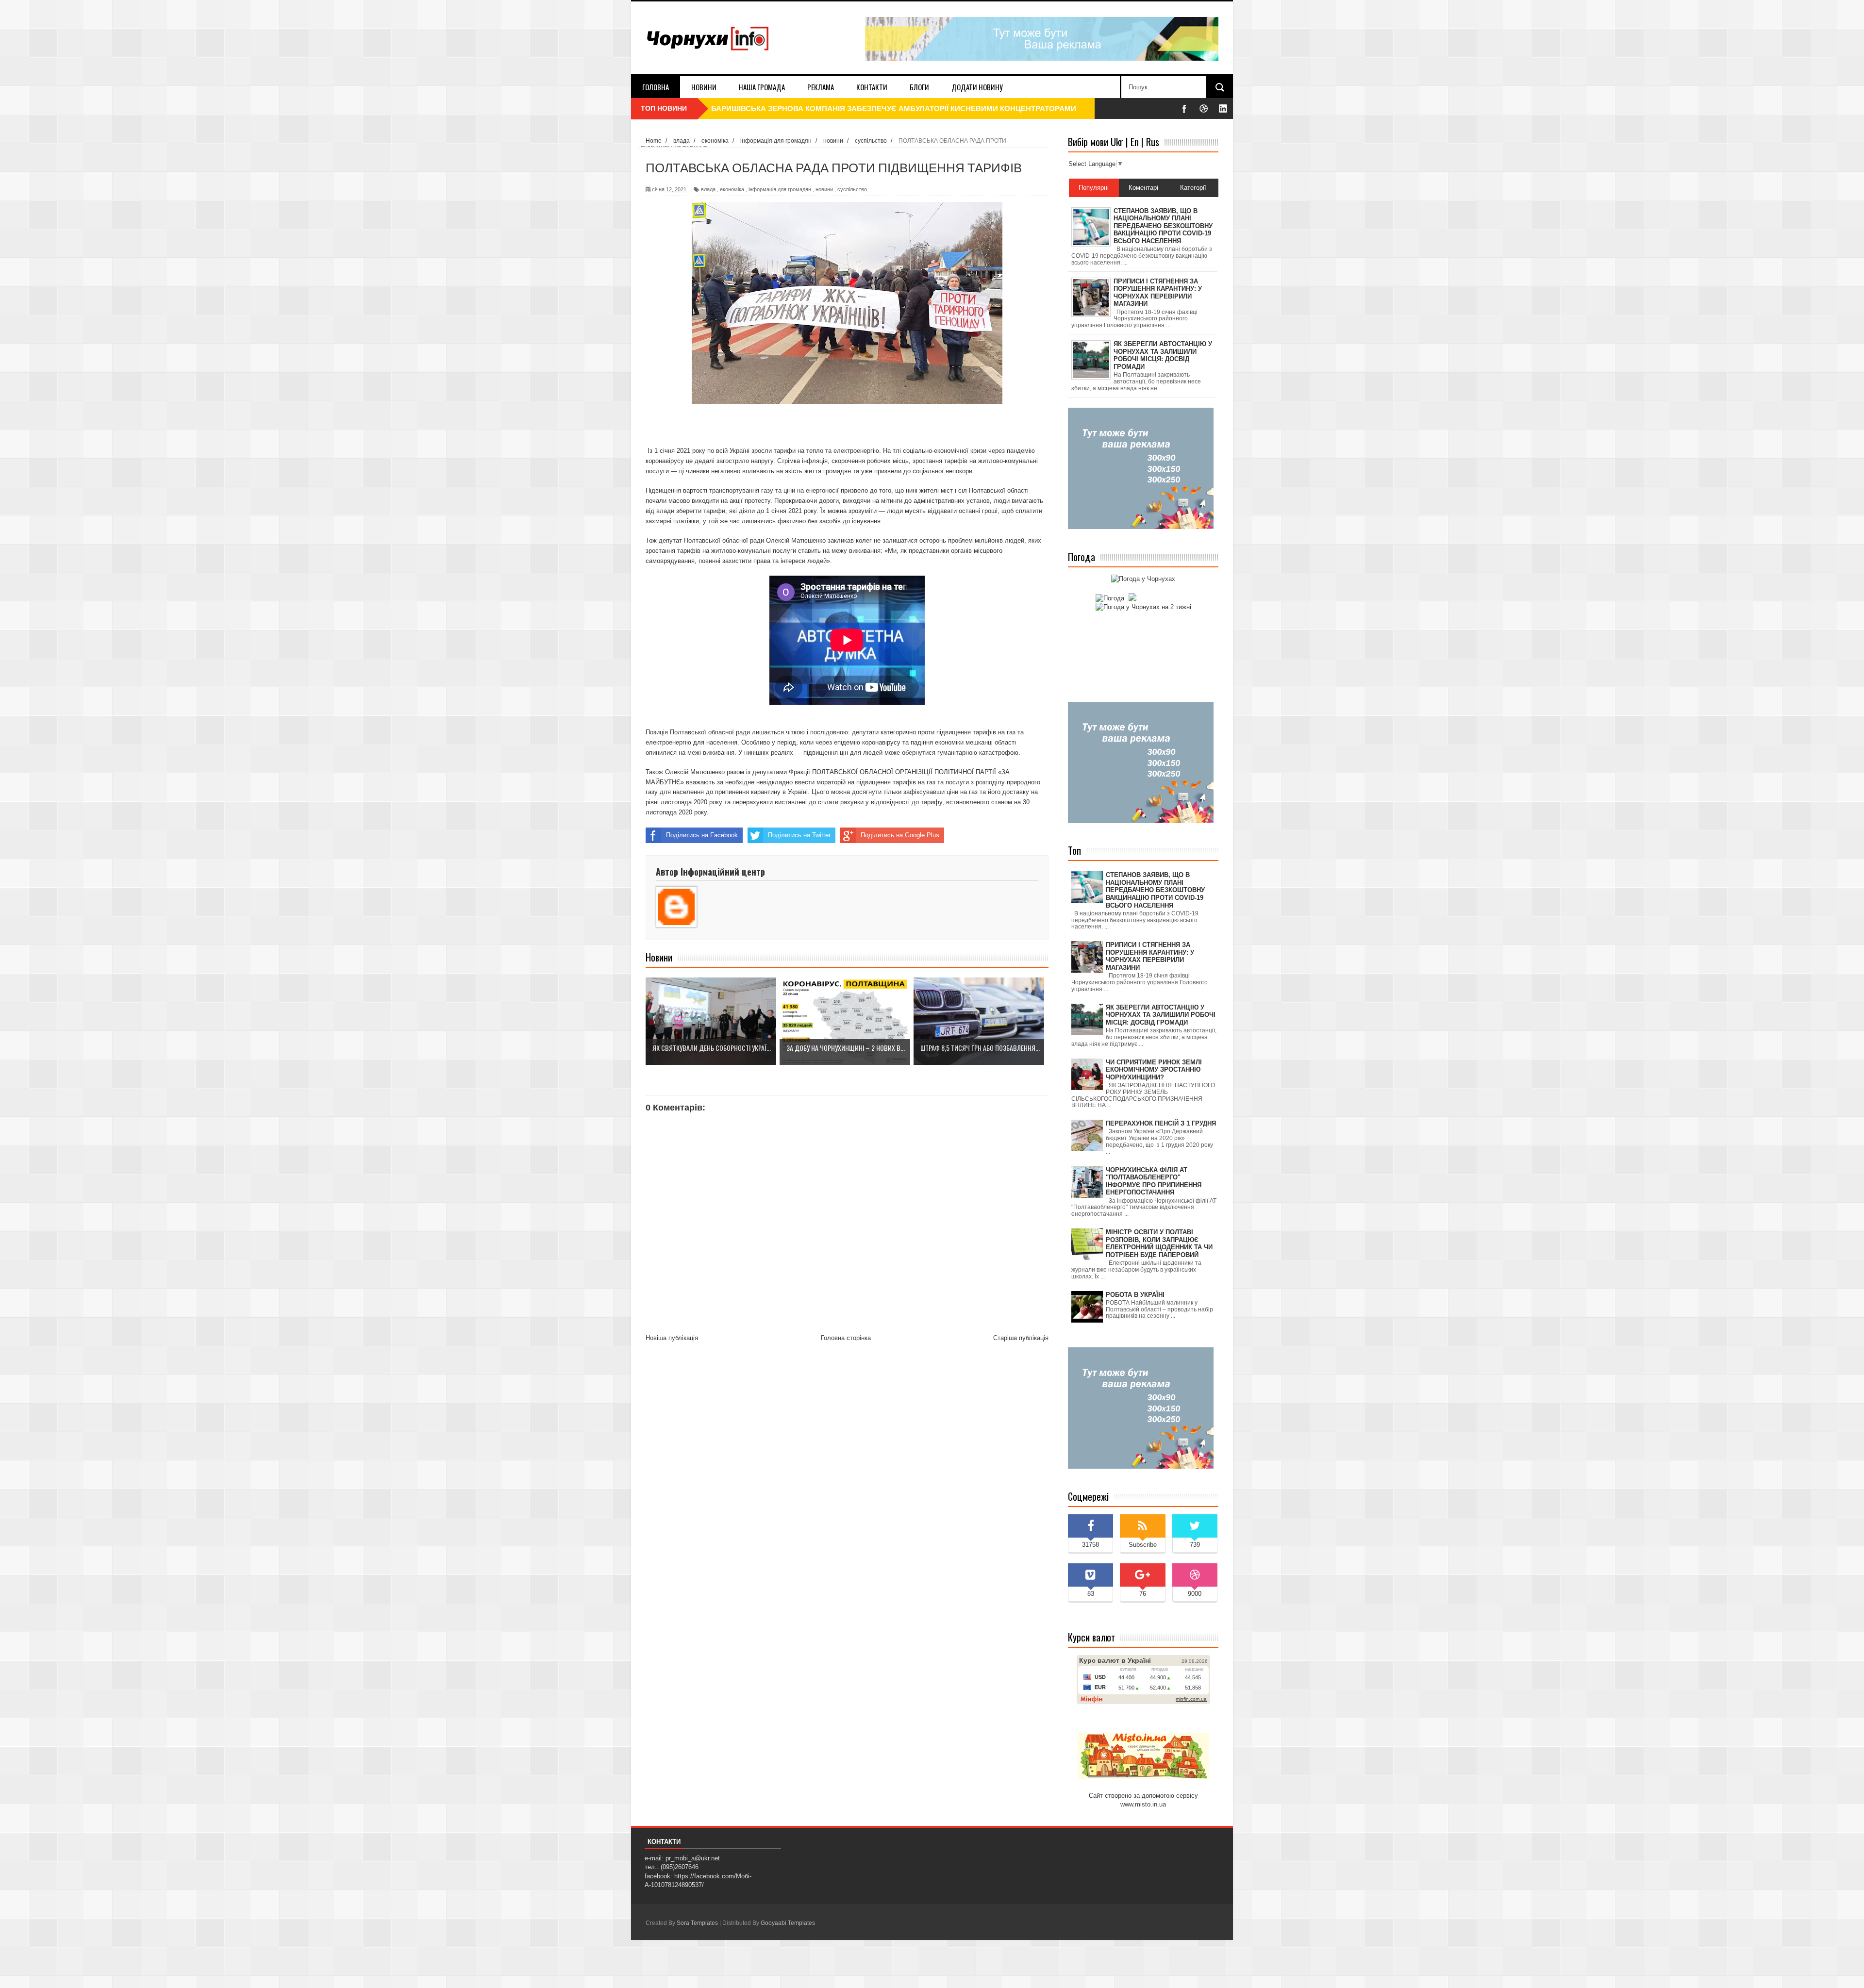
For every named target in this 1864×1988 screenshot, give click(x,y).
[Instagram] (1223, 108)
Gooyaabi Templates (788, 1923)
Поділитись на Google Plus (900, 835)
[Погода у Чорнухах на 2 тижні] (1143, 607)
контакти (872, 87)
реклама (821, 87)
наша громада (762, 87)
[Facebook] (1184, 108)
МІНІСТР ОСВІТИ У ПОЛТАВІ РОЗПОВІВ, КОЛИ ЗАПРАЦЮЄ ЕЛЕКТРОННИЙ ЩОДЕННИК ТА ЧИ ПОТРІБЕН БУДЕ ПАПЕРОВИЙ (1159, 1243)
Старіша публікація (1021, 1338)
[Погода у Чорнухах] (1143, 579)
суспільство (852, 189)
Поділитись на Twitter (799, 835)
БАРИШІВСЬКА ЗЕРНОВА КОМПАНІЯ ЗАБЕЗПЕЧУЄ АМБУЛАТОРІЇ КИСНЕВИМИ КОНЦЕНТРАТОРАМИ (894, 108)
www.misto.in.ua (1143, 1804)
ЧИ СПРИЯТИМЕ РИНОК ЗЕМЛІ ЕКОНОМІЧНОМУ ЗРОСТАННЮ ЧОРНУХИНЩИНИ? (1154, 1070)
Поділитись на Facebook (702, 835)
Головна (656, 87)
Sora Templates (697, 1923)
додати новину (977, 87)
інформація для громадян (780, 189)
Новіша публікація (672, 1338)
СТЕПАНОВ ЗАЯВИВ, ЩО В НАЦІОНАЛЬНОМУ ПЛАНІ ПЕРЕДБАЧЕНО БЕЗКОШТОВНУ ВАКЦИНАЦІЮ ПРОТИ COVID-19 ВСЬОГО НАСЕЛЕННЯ (1155, 890)
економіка (732, 189)
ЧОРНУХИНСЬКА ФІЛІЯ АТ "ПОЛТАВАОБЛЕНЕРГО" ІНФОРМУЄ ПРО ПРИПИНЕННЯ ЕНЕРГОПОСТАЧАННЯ (1154, 1181)
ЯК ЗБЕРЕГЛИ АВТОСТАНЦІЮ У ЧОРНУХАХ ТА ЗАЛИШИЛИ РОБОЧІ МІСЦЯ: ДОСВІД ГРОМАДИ (1161, 1015)
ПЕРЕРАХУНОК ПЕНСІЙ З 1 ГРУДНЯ (1161, 1123)
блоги (919, 87)
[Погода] (1115, 598)
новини (704, 87)
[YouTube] (1204, 108)
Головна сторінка (846, 1338)
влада (708, 189)
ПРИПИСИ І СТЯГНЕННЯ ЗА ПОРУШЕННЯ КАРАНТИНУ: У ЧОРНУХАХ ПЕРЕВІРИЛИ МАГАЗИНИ (1150, 956)
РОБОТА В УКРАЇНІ (1135, 1295)
